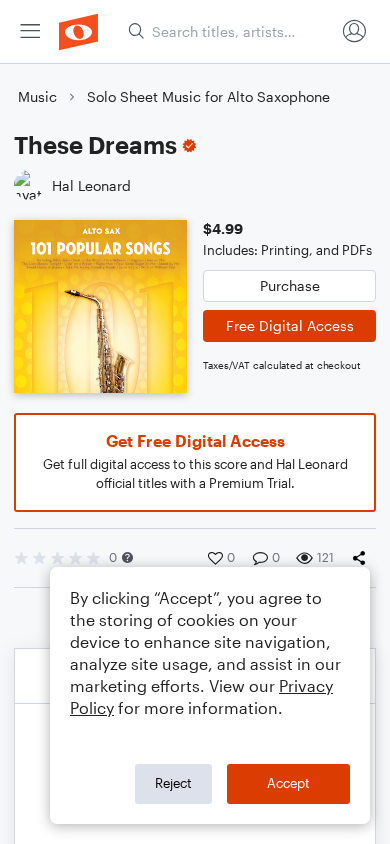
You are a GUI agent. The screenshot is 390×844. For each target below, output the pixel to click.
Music (37, 96)
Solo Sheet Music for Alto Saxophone (208, 96)
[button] (127, 557)
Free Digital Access (290, 325)
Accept (288, 783)
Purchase (290, 285)
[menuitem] (30, 31)
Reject (173, 783)
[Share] (363, 558)
